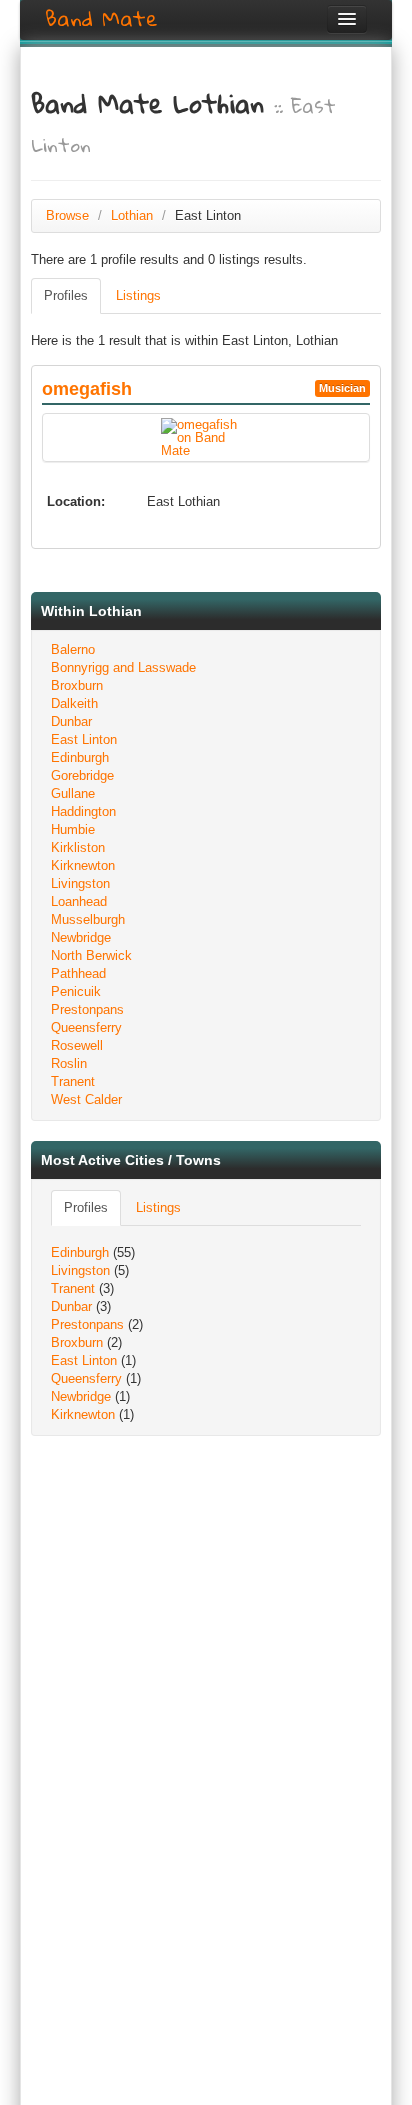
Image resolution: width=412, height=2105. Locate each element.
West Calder (86, 1099)
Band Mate (101, 19)
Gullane (73, 793)
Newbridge (81, 937)
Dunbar (71, 721)
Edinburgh (80, 757)
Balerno (73, 649)
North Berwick (91, 955)
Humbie (73, 829)
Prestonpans (87, 1009)
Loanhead (79, 901)
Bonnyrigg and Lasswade (123, 667)
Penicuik (76, 991)
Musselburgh (88, 919)
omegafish (87, 389)
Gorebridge (82, 775)
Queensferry (86, 1027)
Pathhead (78, 973)
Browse (67, 215)
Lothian (132, 215)
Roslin (69, 1063)
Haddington (83, 811)
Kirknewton (83, 865)
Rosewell (77, 1045)
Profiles (66, 295)
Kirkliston (78, 847)
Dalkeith (74, 703)
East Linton (84, 739)
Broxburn (77, 685)
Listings (138, 295)
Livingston (80, 883)
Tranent (73, 1081)
